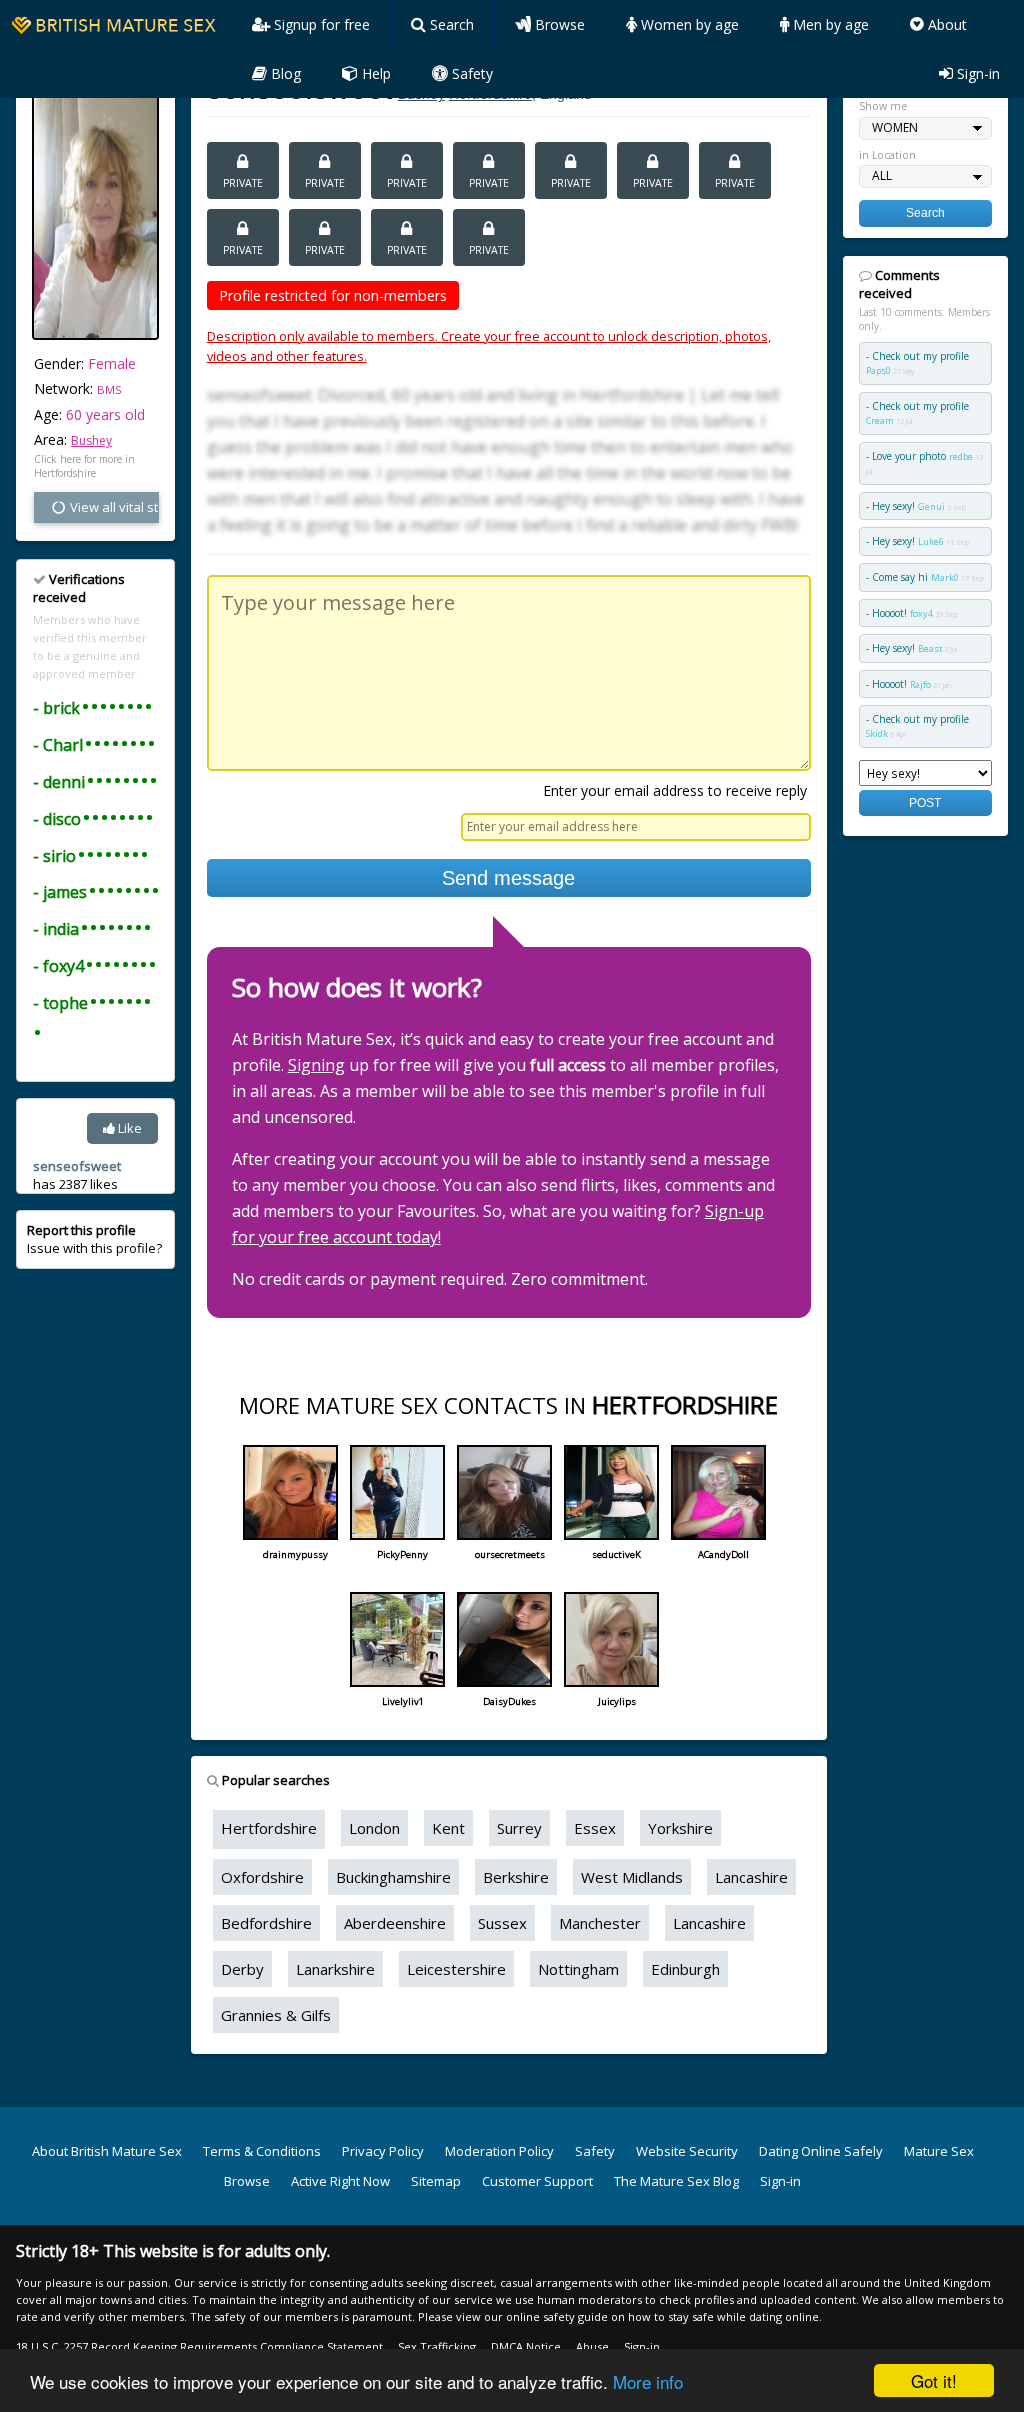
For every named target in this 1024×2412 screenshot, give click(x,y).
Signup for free (320, 24)
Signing (316, 1065)
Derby (242, 1969)
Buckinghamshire (393, 1877)
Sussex (502, 1923)
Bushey (91, 440)
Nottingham (578, 1969)
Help (374, 73)
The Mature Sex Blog (676, 2181)
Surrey (519, 1828)
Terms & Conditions (262, 2151)
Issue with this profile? (94, 1239)
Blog (284, 73)
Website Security (687, 2151)
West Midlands (632, 1877)
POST (925, 802)
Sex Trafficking (437, 2346)
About (945, 24)
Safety (470, 73)
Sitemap (436, 2181)
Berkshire (516, 1877)
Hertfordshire (269, 1828)
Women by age (688, 24)
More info (648, 2381)
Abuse (592, 2346)
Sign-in (976, 73)
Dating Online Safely (821, 2151)
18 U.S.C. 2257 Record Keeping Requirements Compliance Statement (199, 2346)
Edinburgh (685, 1969)
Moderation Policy (499, 2151)
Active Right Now (340, 2181)
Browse (558, 24)
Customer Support (537, 2181)
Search (450, 24)
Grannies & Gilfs (276, 2015)
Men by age (829, 24)
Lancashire (751, 1877)
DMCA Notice (526, 2346)
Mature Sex (939, 2151)
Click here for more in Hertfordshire (84, 466)
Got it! (934, 2380)
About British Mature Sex (107, 2151)
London (374, 1828)
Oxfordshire (262, 1877)
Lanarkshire (335, 1969)
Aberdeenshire (395, 1923)
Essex (595, 1828)
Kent (448, 1828)
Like (128, 1128)
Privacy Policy (383, 2151)
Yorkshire (680, 1828)
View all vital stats (113, 507)
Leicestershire (456, 1969)
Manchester (600, 1923)
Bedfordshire (266, 1923)
